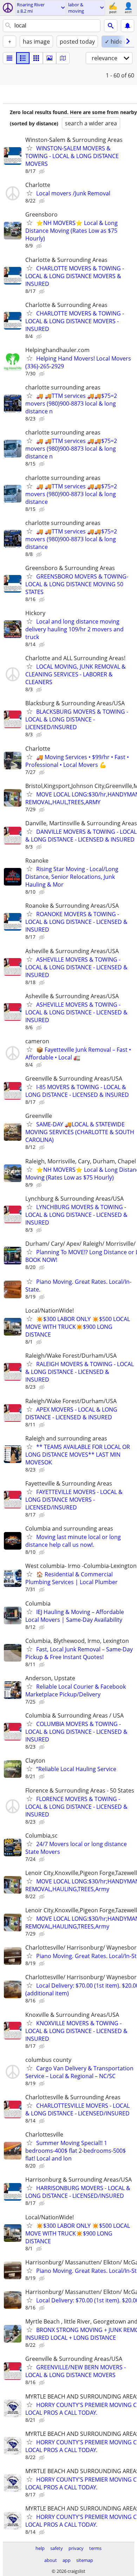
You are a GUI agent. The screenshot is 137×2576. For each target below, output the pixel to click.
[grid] (36, 58)
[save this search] (128, 26)
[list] (9, 58)
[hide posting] (43, 171)
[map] (63, 58)
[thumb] (23, 58)
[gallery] (50, 58)
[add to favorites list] (30, 148)
